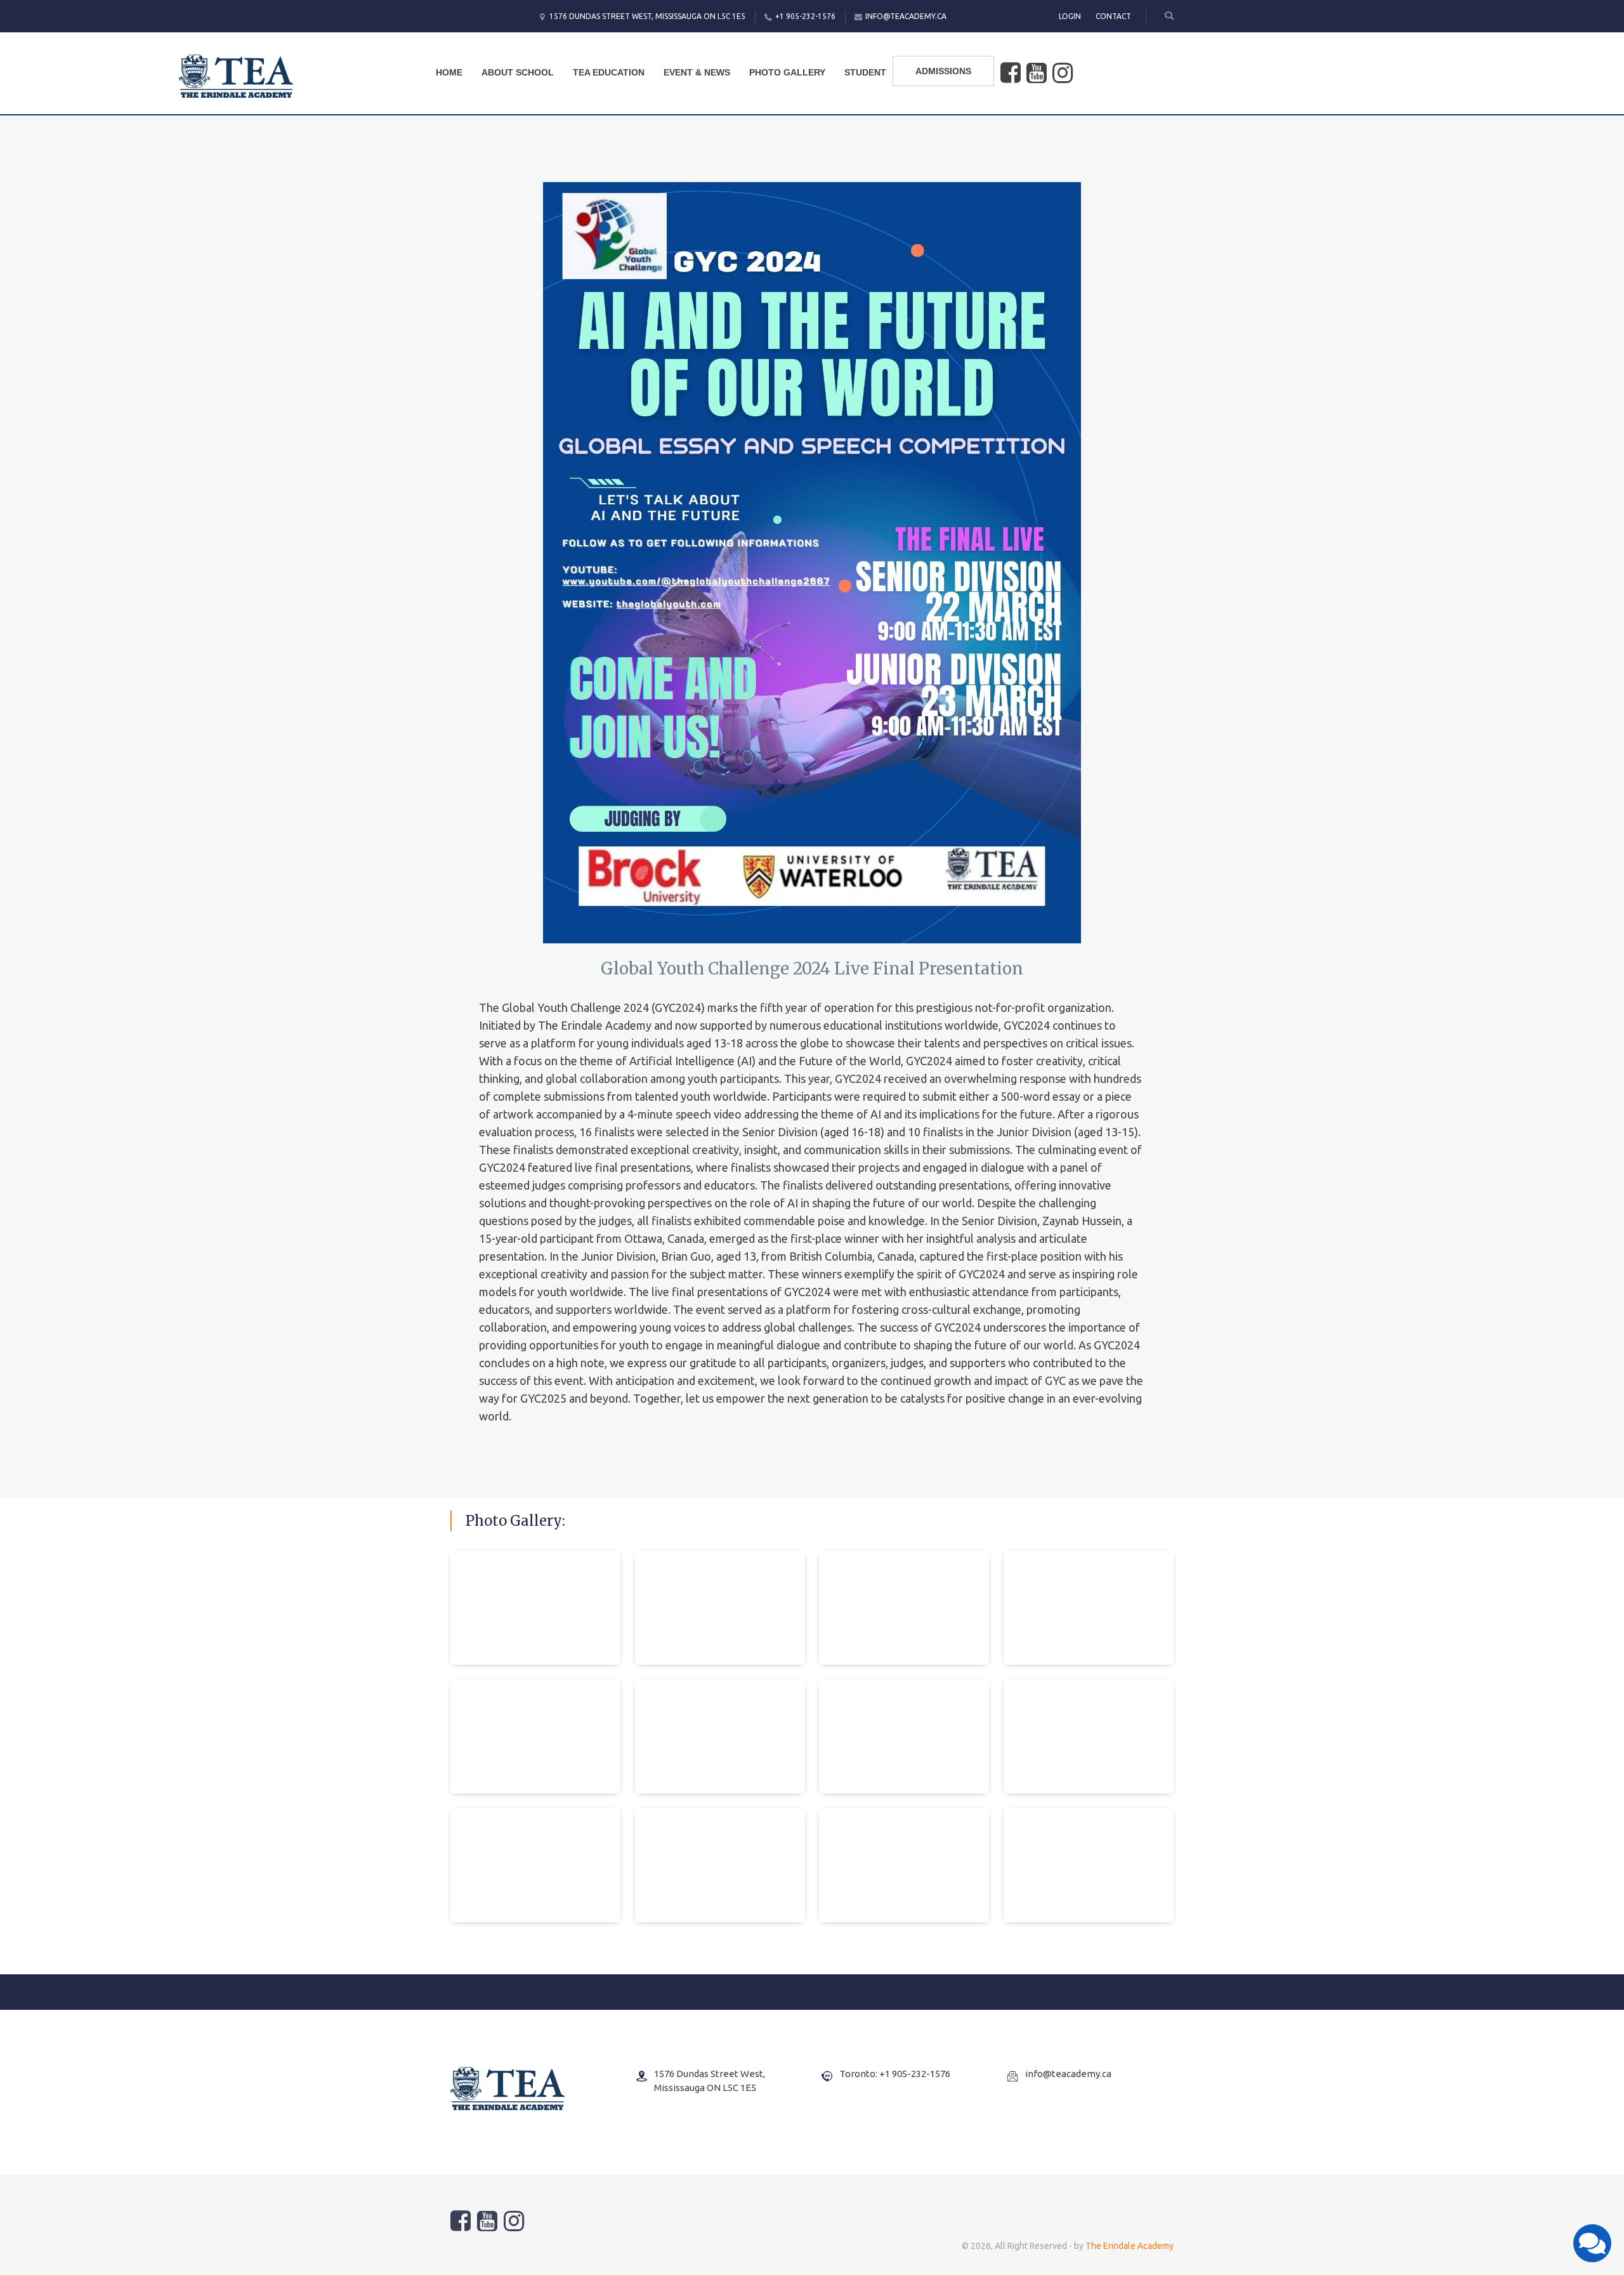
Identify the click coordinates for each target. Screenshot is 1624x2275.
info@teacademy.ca (906, 16)
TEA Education (609, 72)
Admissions (943, 71)
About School (518, 72)
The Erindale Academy (1130, 2246)
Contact (1113, 16)
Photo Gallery (787, 72)
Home (449, 72)
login (1070, 16)
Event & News (697, 72)
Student (865, 72)
